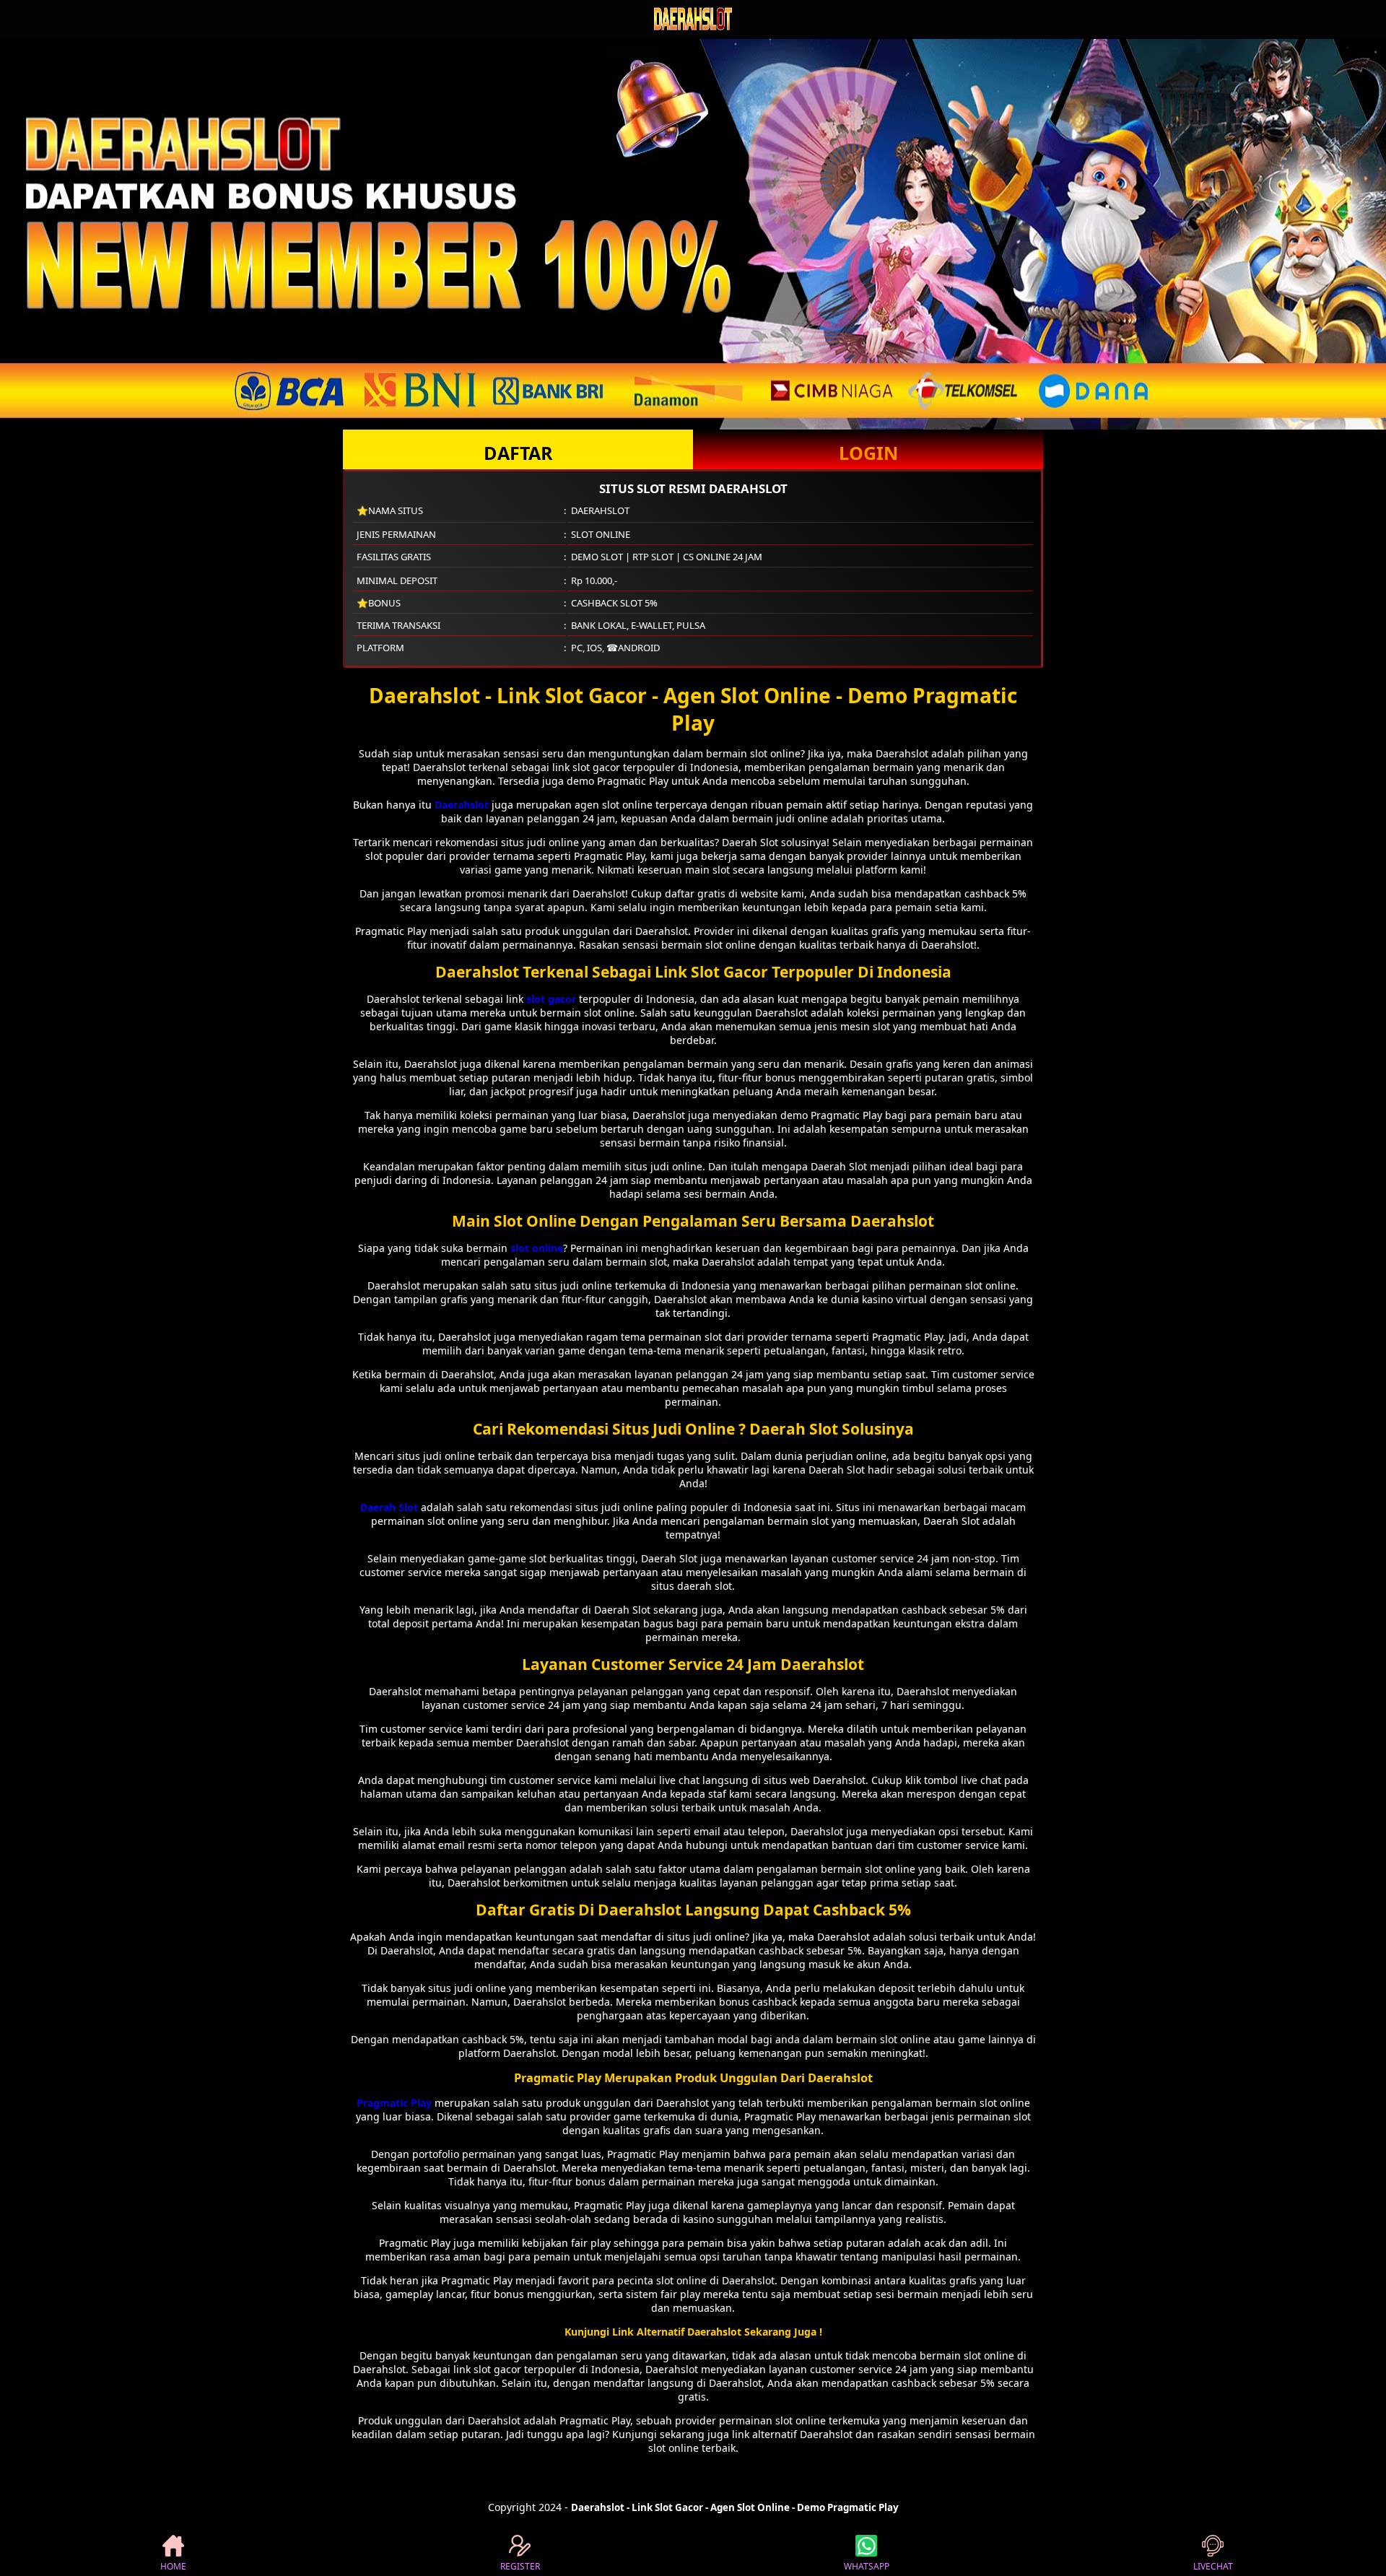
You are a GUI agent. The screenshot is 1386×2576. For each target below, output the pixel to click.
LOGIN (868, 453)
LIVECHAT (1213, 2566)
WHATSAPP (867, 2566)
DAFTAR (518, 453)
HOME (173, 2566)
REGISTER (520, 2566)
